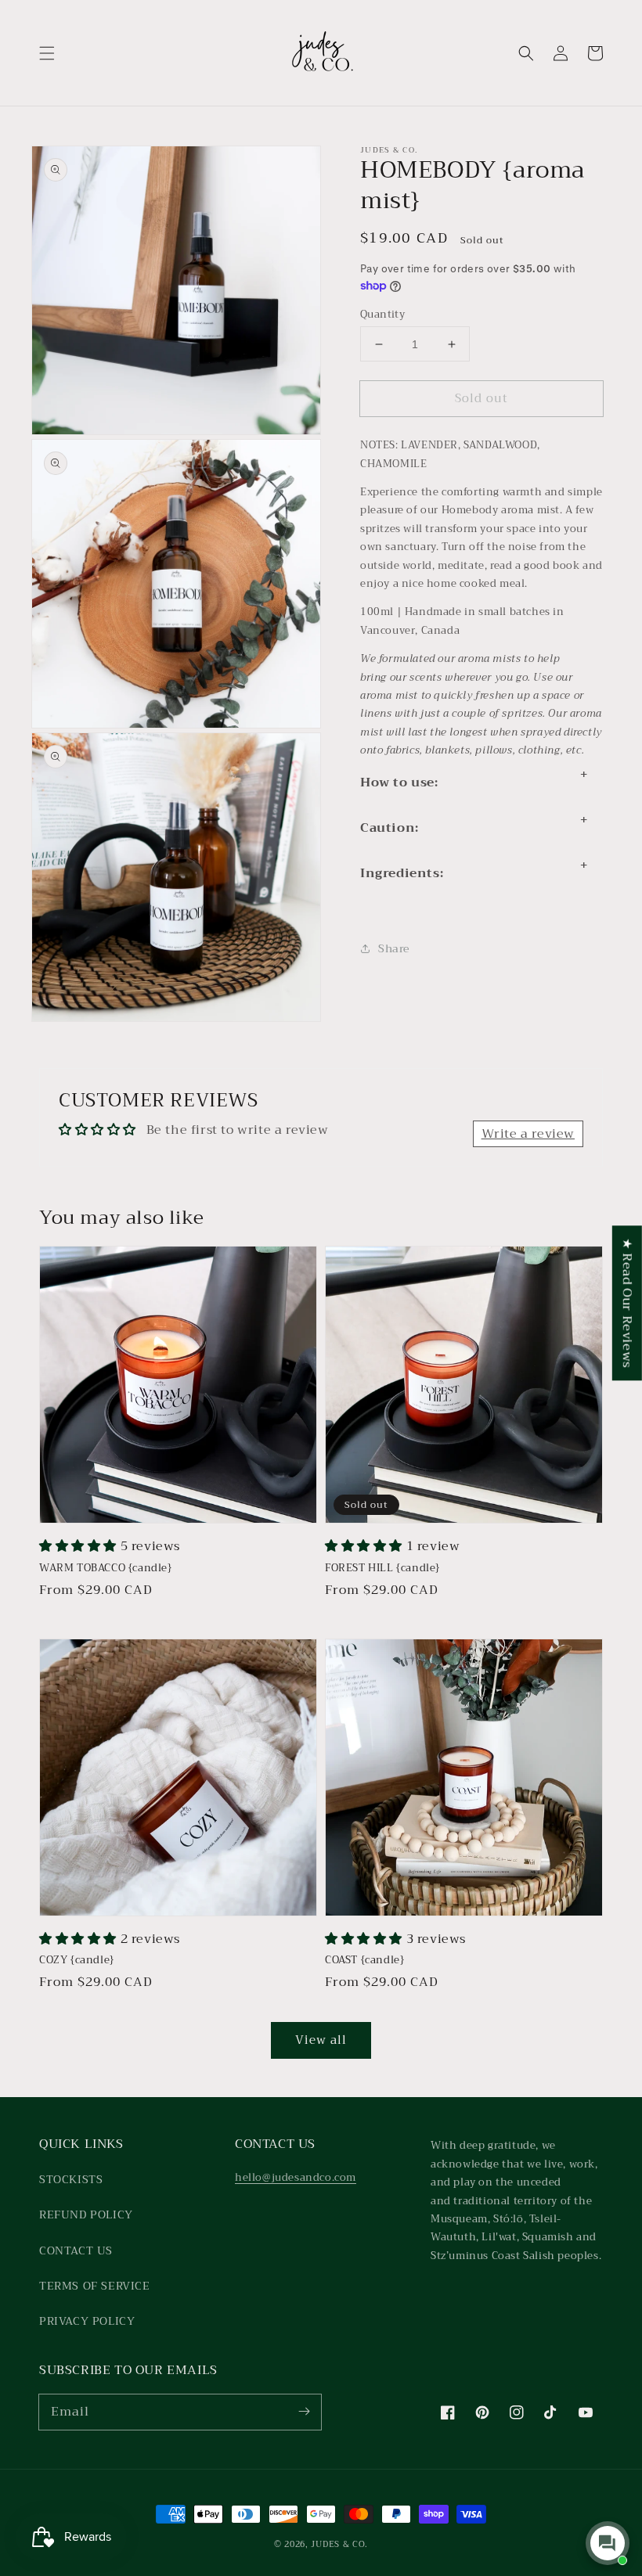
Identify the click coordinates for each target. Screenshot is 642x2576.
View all (321, 2040)
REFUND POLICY (86, 2214)
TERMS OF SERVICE (95, 2286)
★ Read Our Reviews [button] (627, 1303)
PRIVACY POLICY (87, 2321)
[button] (47, 53)
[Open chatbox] (608, 2543)
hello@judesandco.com (296, 2177)
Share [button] (394, 948)
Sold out (481, 398)
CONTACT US (76, 2250)
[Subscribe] (304, 2412)
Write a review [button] (528, 1134)
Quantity (382, 315)
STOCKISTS (71, 2179)
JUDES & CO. (339, 2544)
